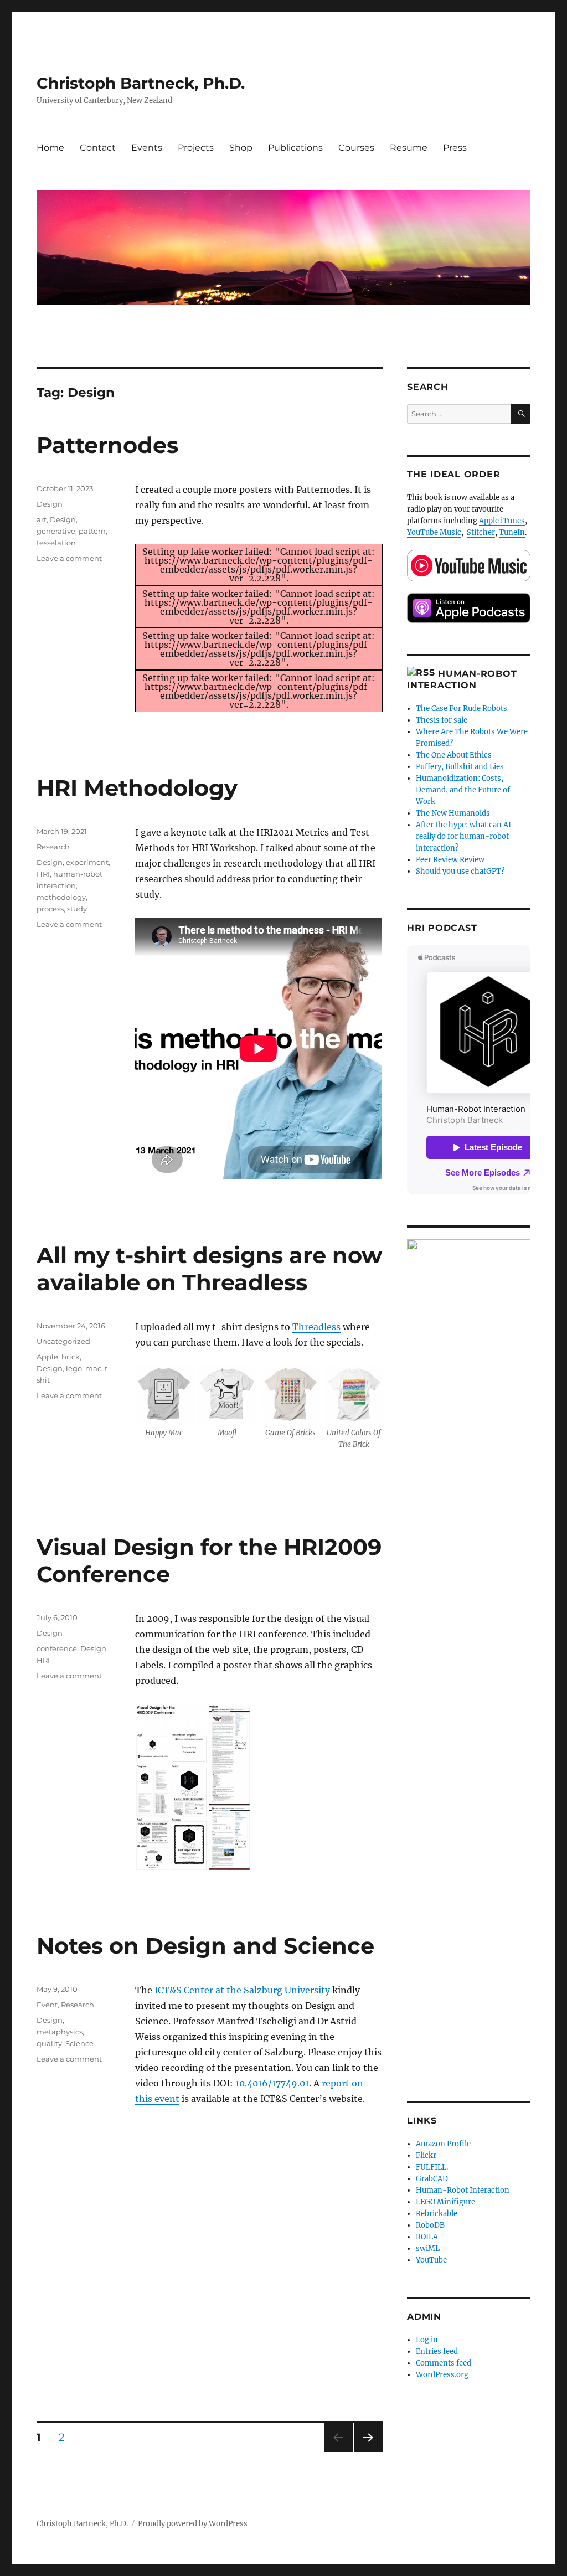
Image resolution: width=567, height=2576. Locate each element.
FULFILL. (432, 2167)
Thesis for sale (442, 720)
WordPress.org (442, 2375)
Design (50, 504)
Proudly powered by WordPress (193, 2524)
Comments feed (444, 2363)
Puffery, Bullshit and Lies (460, 767)
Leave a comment (69, 558)
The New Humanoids (453, 813)
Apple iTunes (502, 521)
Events (147, 148)
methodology (61, 897)
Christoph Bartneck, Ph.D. (141, 83)
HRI (43, 874)
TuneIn (512, 532)
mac (93, 1368)
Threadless (316, 1327)
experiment (87, 862)
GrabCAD (432, 2179)
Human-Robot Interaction (463, 2190)
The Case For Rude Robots (462, 709)
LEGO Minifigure (445, 2202)
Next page (368, 2452)
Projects (196, 148)
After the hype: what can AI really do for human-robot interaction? (463, 836)
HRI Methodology (137, 788)
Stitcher (481, 532)
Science (79, 2043)
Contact (98, 148)
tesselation (56, 543)
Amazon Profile (443, 2144)
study (77, 909)
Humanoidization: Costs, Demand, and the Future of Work (463, 790)
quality (49, 2043)
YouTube (431, 2260)
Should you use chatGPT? (460, 871)
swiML (428, 2248)
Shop (241, 148)
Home (50, 148)
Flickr (426, 2155)
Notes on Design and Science (205, 1946)
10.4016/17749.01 (272, 2083)
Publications (295, 148)
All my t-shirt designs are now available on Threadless (209, 1269)
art (42, 519)
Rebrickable (437, 2214)
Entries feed (437, 2351)
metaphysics (60, 2032)
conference (57, 1648)
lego (74, 1368)
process (50, 909)
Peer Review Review (450, 860)
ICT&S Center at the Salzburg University (242, 1990)
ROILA (427, 2237)
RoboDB (430, 2225)
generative (56, 531)
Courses (356, 148)
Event (47, 2005)
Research (53, 847)
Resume (409, 148)
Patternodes (107, 445)
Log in (427, 2340)
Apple (47, 1357)
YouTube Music (434, 532)
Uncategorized (63, 1341)
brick (71, 1357)
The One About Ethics (454, 755)
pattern (92, 531)
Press (455, 148)
